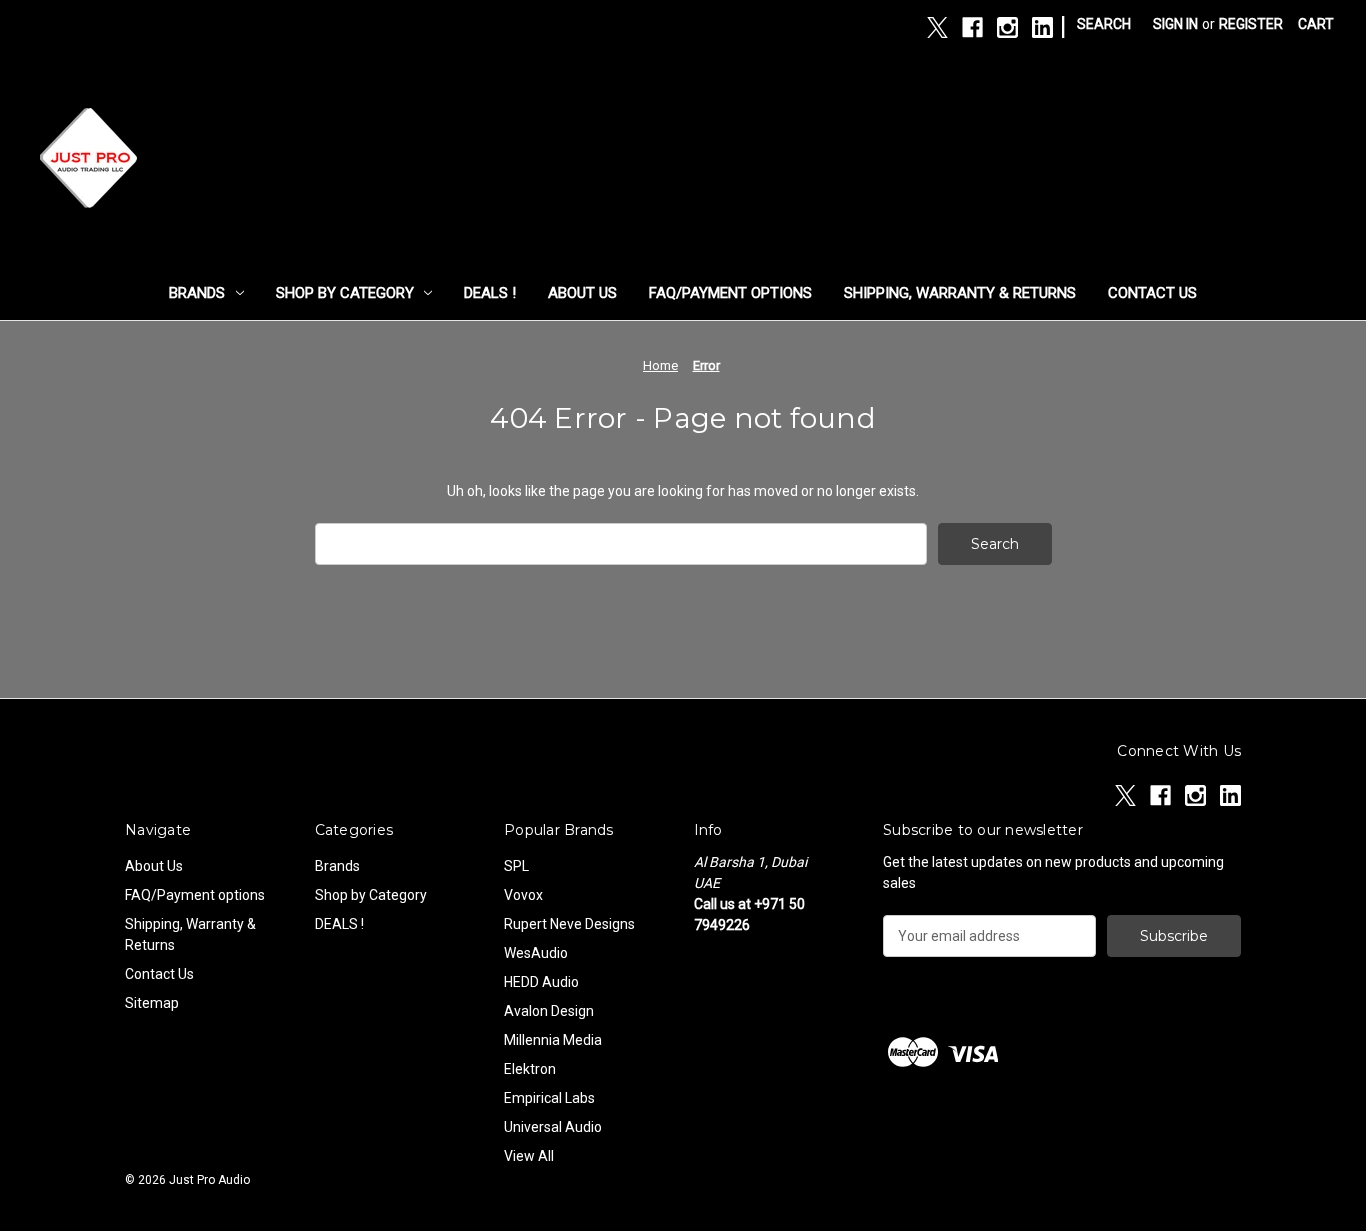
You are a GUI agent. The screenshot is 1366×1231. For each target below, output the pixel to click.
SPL (516, 866)
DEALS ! (490, 293)
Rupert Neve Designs (569, 924)
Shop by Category (345, 293)
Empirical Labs (549, 1098)
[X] (937, 27)
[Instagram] (1007, 27)
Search (1104, 24)
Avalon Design (549, 1011)
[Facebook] (972, 27)
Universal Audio (553, 1127)
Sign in (1175, 24)
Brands (197, 293)
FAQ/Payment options (730, 293)
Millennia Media (553, 1040)
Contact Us (1152, 293)
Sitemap (152, 1003)
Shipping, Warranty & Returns (960, 293)
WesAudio (536, 953)
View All (529, 1156)
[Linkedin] (1042, 27)
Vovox (523, 895)
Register (1251, 24)
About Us (582, 293)
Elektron (530, 1069)
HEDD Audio (541, 982)
